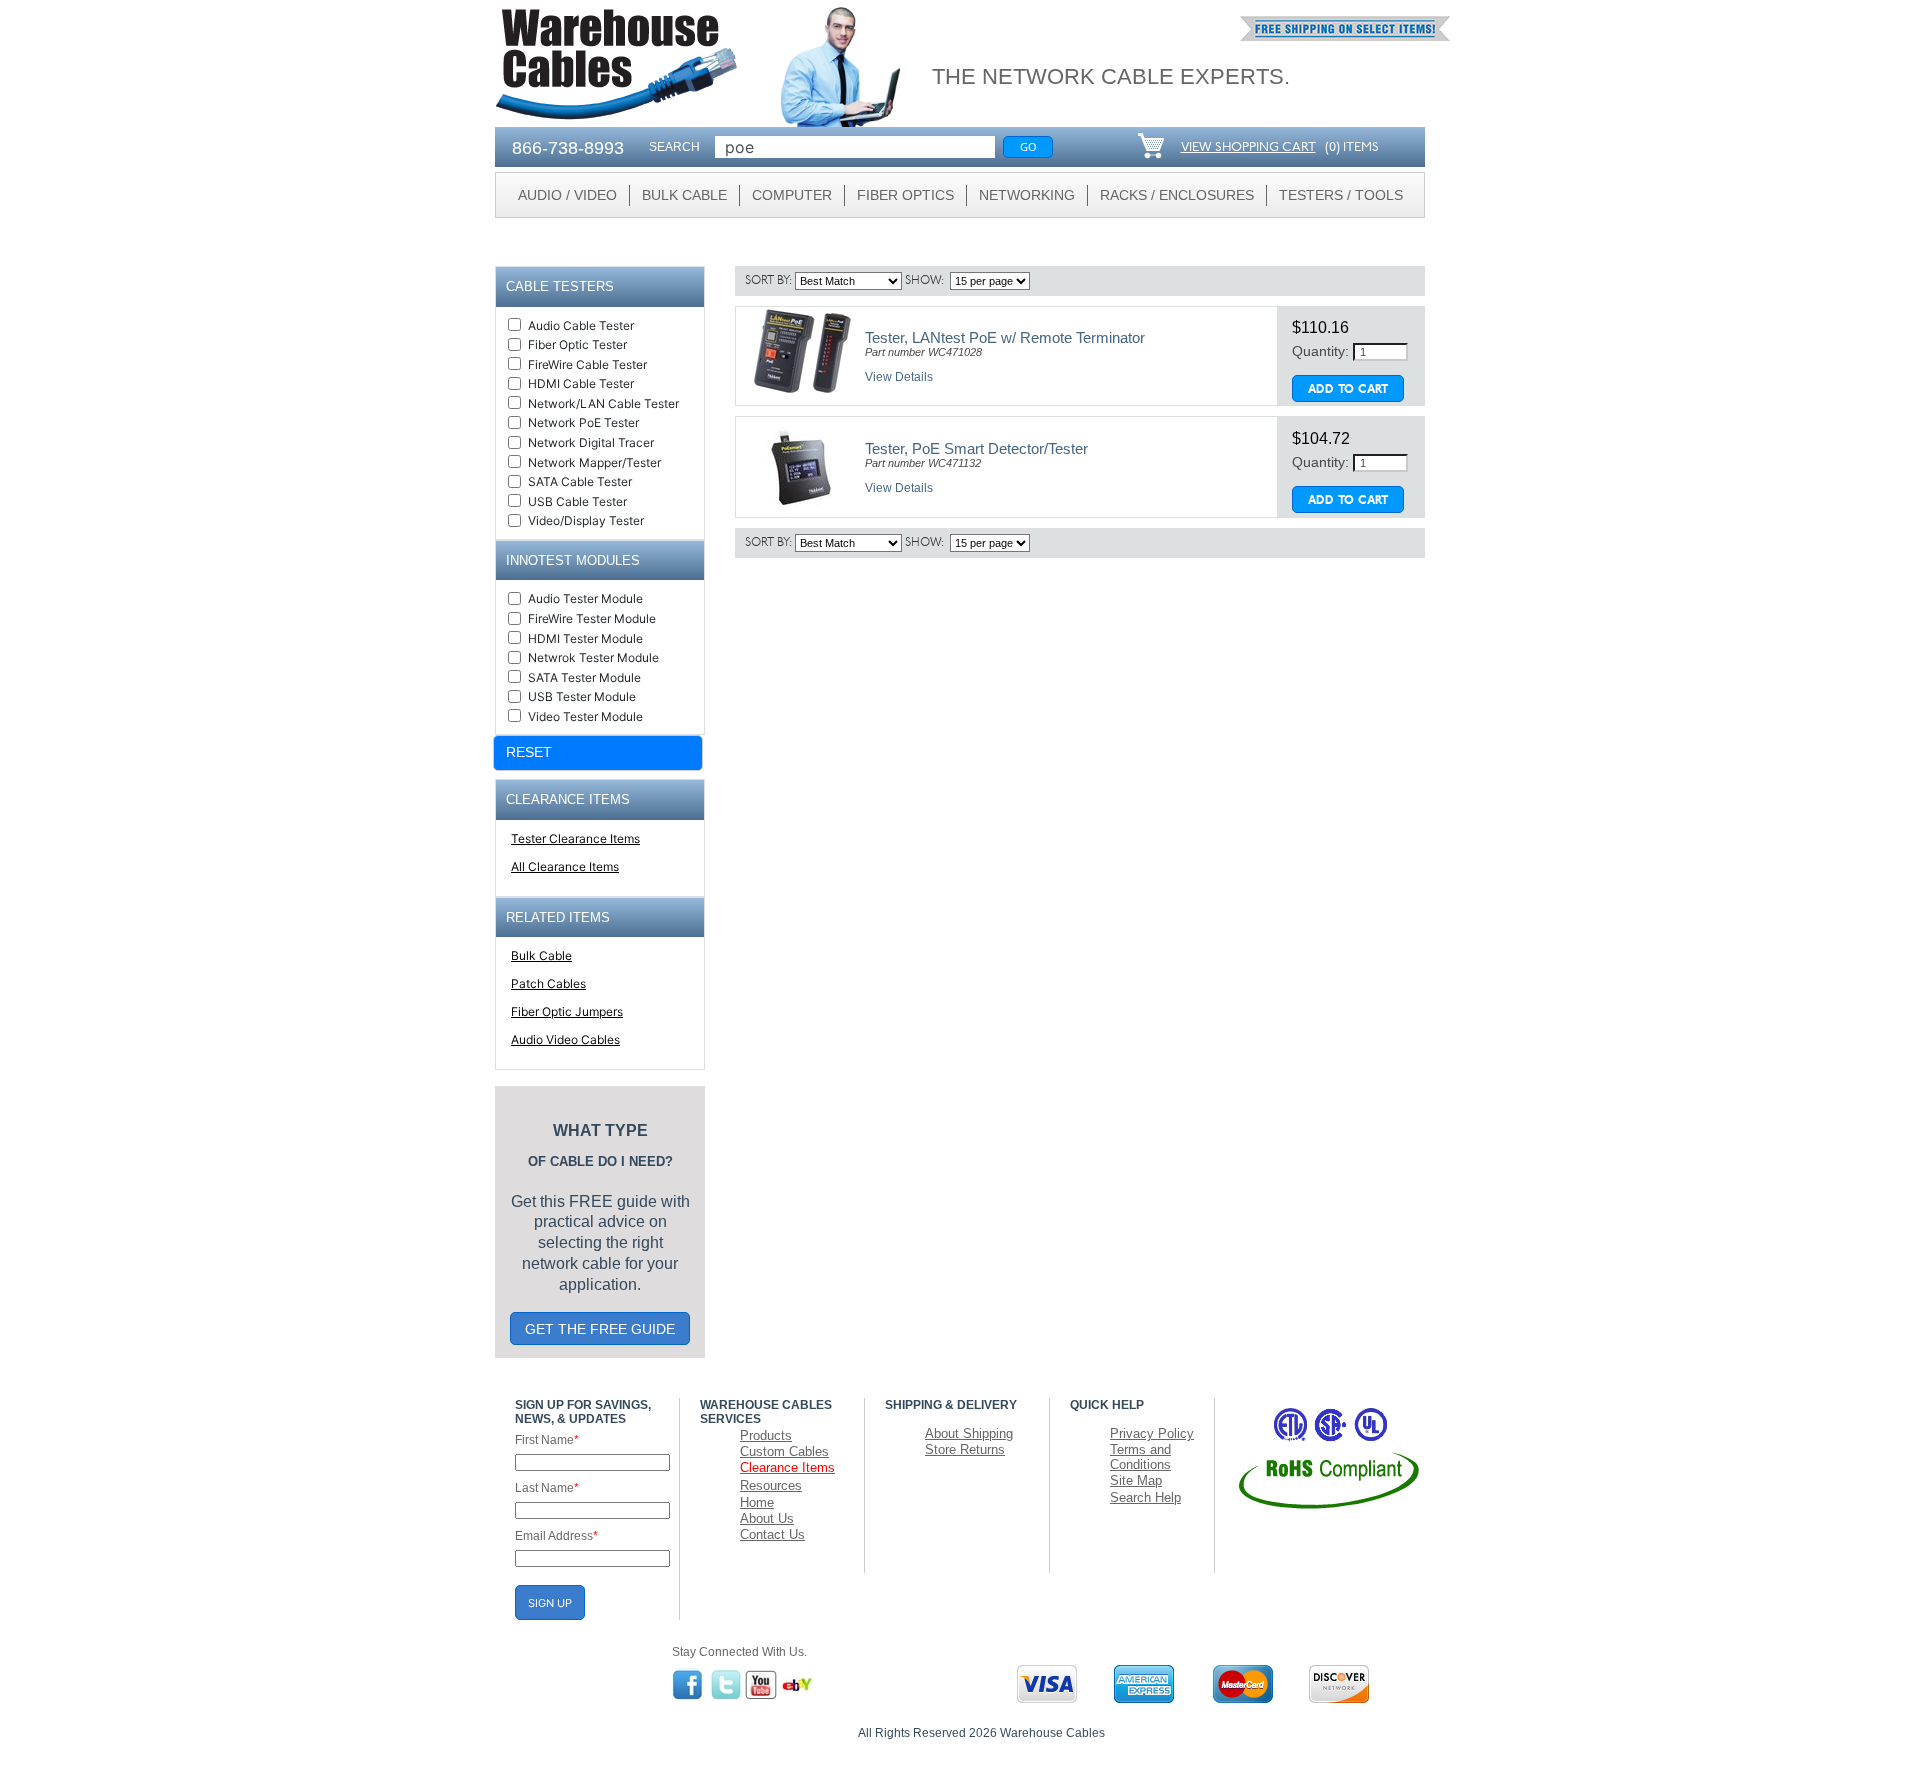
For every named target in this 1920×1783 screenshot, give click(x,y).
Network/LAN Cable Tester (603, 403)
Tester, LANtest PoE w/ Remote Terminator (1005, 337)
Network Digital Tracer (591, 442)
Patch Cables (548, 983)
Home (757, 1502)
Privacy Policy (1152, 1433)
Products (766, 1435)
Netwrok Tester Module (593, 657)
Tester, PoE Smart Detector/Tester (976, 448)
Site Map (1136, 1480)
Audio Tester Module (585, 598)
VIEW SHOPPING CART (1248, 147)
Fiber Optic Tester (577, 344)
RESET (529, 752)
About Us (767, 1518)
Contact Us (772, 1534)
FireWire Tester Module (592, 618)
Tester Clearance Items (575, 838)
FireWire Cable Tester (587, 364)
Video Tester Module (585, 716)
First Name (547, 1440)
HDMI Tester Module (585, 638)
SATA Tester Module (584, 677)
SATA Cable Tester (580, 481)
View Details (899, 377)
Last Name (547, 1488)
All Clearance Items (565, 866)
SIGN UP (550, 1603)
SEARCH (674, 147)
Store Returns (965, 1449)
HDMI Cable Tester (581, 383)
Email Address (556, 1536)
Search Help (1145, 1497)
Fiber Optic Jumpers (567, 1011)
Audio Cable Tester (581, 325)
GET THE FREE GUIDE (600, 1329)
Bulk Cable (541, 955)
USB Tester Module (582, 696)
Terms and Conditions (1140, 1457)
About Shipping (969, 1433)
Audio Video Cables (565, 1039)
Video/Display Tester (586, 520)
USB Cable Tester (577, 501)
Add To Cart (1348, 390)
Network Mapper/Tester (594, 462)
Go (1028, 146)
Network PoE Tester (583, 422)
